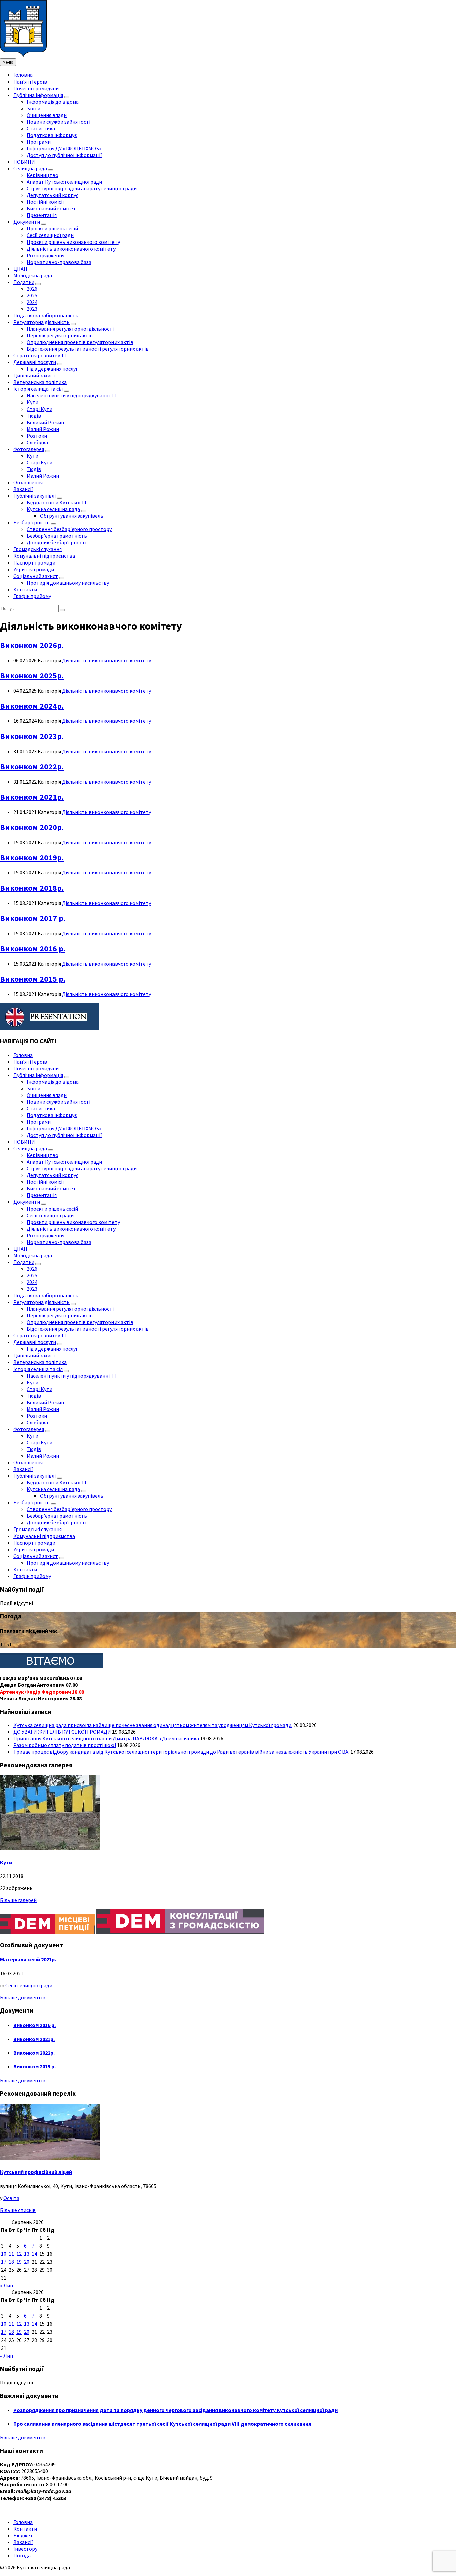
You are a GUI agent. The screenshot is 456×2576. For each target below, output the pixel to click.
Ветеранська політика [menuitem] (40, 382)
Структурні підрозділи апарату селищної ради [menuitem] (82, 188)
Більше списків (18, 2210)
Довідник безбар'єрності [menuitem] (57, 542)
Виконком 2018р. (32, 888)
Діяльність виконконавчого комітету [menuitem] (71, 249)
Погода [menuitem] (22, 2555)
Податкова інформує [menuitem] (52, 135)
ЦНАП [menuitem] (20, 269)
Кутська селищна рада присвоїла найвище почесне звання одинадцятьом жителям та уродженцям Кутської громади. (153, 1725)
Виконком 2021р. (32, 797)
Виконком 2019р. (32, 858)
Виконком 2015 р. (33, 979)
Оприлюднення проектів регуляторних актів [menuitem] (80, 342)
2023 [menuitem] (32, 309)
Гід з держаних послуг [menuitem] (52, 369)
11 (11, 2254)
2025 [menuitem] (32, 295)
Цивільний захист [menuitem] (35, 375)
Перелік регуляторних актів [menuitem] (60, 335)
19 (19, 2262)
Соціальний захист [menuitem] (36, 576)
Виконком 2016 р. (33, 948)
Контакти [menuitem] (25, 589)
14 (34, 2254)
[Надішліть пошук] (62, 610)
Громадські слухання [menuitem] (38, 549)
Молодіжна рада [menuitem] (33, 275)
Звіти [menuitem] (34, 108)
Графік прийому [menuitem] (32, 596)
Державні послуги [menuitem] (35, 362)
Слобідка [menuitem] (37, 442)
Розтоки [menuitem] (37, 436)
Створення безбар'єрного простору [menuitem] (69, 529)
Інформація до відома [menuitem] (53, 102)
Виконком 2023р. (32, 736)
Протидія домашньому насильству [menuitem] (68, 583)
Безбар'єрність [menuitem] (32, 522)
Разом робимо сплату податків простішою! (65, 1745)
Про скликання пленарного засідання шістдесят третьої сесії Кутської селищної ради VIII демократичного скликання (162, 2424)
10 (4, 2254)
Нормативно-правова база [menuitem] (59, 262)
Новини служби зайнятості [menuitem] (59, 122)
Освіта (11, 2198)
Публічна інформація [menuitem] (38, 95)
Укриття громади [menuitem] (34, 569)
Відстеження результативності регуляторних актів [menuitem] (88, 349)
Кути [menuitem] (33, 402)
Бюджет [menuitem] (23, 2535)
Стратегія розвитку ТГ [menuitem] (40, 355)
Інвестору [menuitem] (25, 2549)
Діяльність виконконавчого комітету (106, 660)
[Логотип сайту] (23, 55)
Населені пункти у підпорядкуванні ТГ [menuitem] (72, 395)
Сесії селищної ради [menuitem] (50, 235)
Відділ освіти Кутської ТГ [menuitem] (57, 502)
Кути (6, 1862)
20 (27, 2262)
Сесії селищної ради (29, 1985)
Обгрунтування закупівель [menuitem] (72, 516)
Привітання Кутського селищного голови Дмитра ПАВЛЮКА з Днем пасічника (106, 1738)
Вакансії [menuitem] (23, 489)
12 (19, 2254)
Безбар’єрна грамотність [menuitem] (57, 536)
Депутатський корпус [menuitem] (53, 195)
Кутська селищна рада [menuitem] (53, 509)
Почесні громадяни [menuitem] (36, 88)
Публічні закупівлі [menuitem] (35, 496)
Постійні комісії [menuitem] (45, 202)
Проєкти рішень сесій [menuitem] (52, 228)
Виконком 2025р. (32, 676)
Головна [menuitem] (23, 75)
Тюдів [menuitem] (34, 416)
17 (4, 2262)
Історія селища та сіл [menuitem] (38, 389)
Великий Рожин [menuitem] (45, 422)
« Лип (7, 2285)
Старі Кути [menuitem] (40, 409)
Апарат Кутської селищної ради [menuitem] (64, 182)
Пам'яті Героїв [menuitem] (30, 82)
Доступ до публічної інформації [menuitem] (64, 155)
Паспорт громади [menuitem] (34, 562)
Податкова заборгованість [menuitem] (46, 315)
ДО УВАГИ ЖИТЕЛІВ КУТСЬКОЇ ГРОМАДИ (62, 1732)
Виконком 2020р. (32, 827)
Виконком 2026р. (32, 645)
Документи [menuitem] (27, 222)
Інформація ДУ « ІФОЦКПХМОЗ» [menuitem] (64, 148)
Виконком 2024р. (32, 706)
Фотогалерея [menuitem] (29, 449)
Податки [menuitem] (24, 282)
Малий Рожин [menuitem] (43, 429)
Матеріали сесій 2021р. (28, 1959)
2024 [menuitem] (32, 302)
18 (11, 2262)
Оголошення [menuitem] (28, 482)
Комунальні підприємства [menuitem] (44, 556)
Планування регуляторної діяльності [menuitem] (70, 329)
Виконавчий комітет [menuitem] (51, 208)
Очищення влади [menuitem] (47, 115)
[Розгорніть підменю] (67, 97)
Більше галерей (18, 1900)
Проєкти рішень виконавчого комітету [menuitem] (73, 242)
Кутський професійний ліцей (36, 2172)
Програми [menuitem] (39, 142)
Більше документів (23, 1997)
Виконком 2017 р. (33, 918)
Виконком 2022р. (32, 766)
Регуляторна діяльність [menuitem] (42, 322)
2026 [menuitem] (32, 289)
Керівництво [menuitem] (43, 175)
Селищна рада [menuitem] (30, 168)
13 (27, 2254)
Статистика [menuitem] (41, 128)
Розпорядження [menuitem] (46, 255)
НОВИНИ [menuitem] (24, 162)
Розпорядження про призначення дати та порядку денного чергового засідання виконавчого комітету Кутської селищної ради (176, 2410)
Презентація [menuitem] (42, 215)
